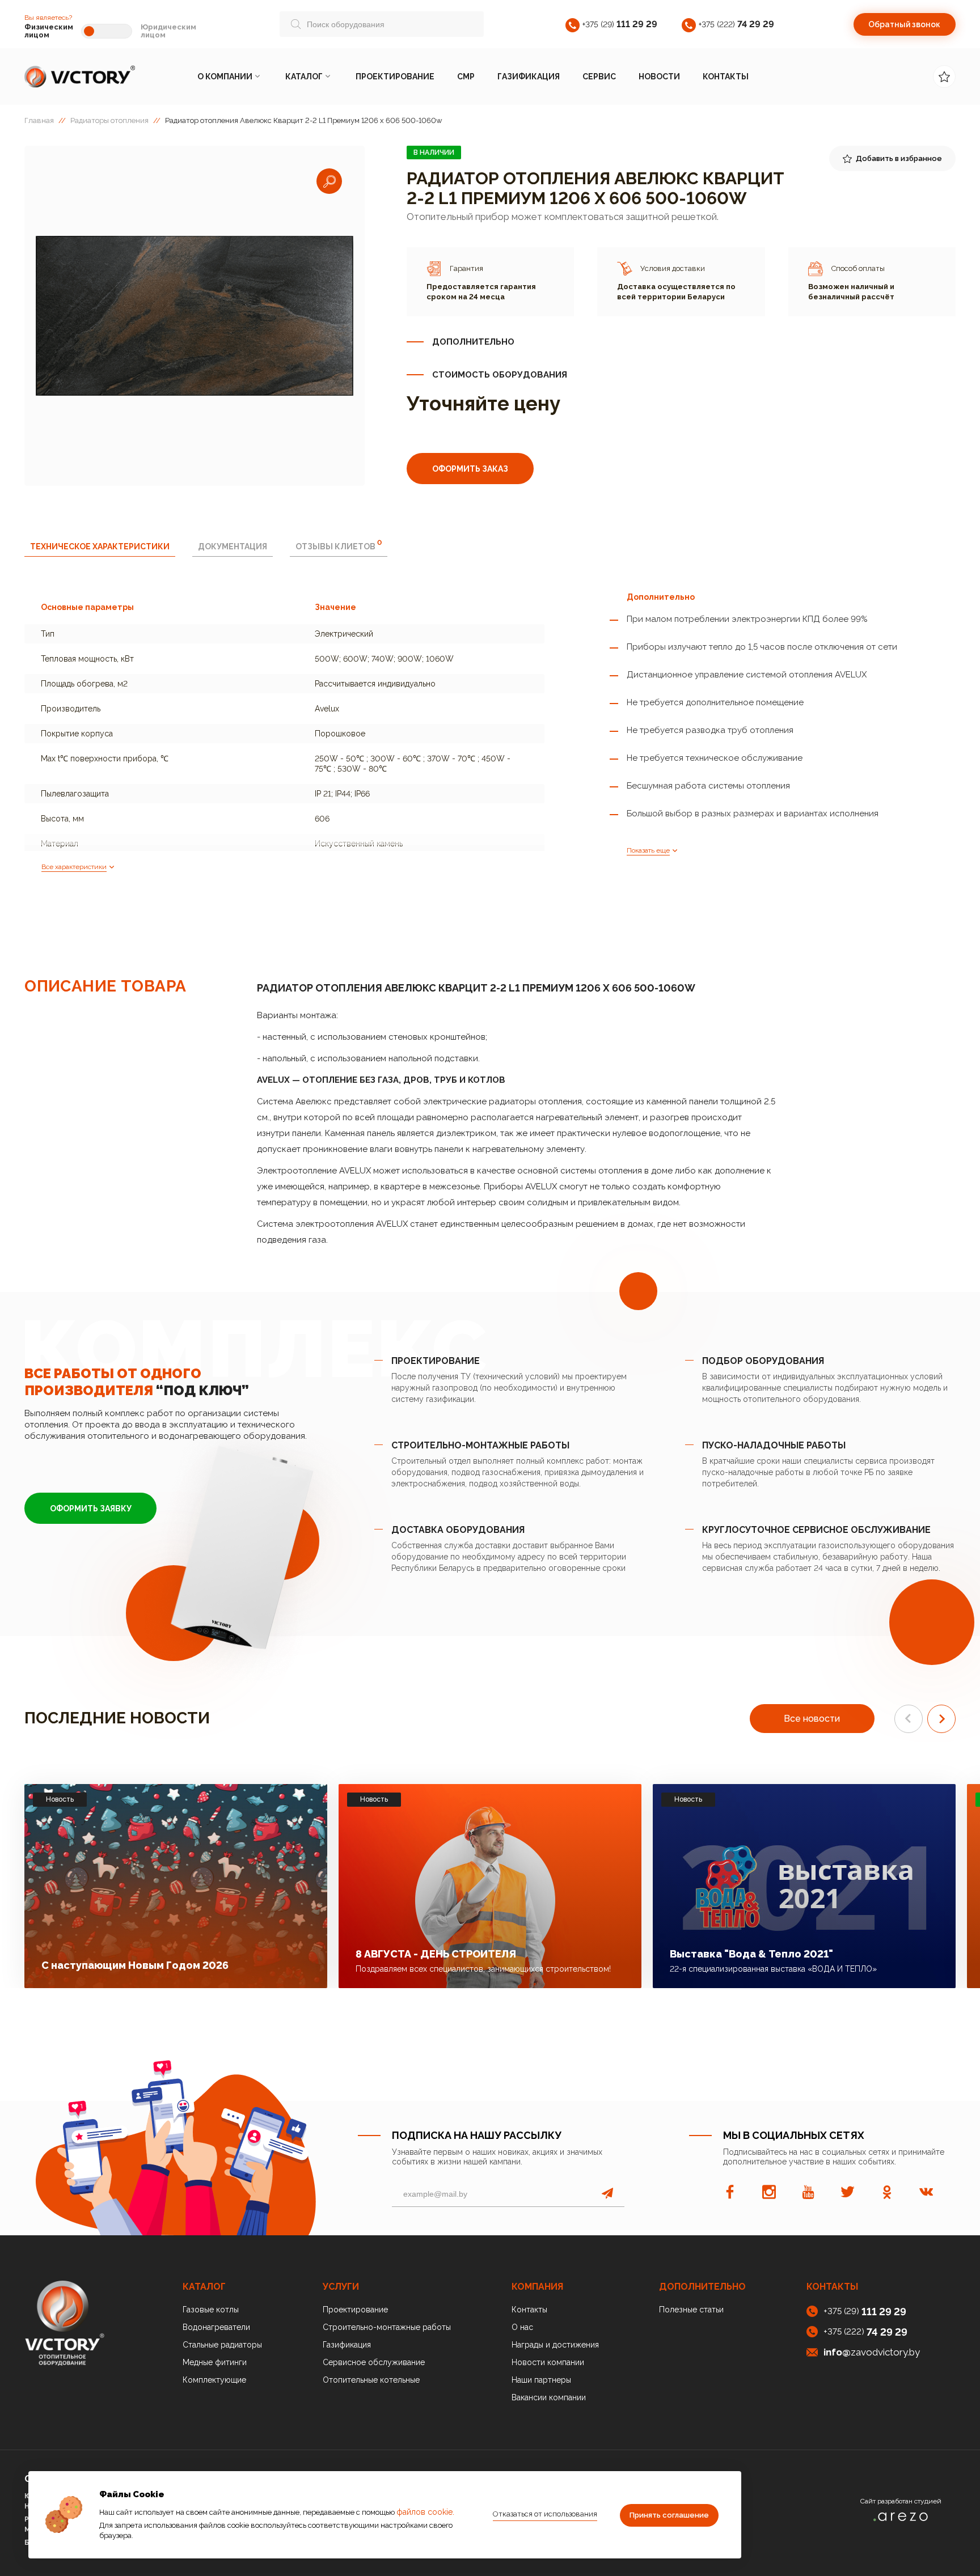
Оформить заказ (470, 469)
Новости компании (548, 2362)
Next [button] (941, 1719)
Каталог (304, 77)
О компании (225, 77)
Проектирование (395, 77)
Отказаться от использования (545, 2514)
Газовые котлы (211, 2310)
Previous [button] (909, 1719)
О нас (522, 2327)
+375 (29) (620, 24)
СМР (466, 77)
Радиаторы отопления (109, 120)
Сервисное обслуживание (374, 2362)
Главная (39, 120)
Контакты (726, 77)
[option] (195, 316)
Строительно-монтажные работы (387, 2327)
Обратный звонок (904, 24)
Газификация (529, 77)
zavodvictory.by (872, 2352)
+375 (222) (736, 24)
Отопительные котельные (371, 2380)
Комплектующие (214, 2380)
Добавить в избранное (899, 158)
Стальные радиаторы (222, 2345)
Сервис (599, 77)
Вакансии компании (549, 2397)
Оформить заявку (91, 1509)
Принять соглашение (669, 2515)
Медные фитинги (215, 2362)
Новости (659, 77)
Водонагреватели (216, 2327)
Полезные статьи (691, 2310)
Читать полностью (255, 1962)
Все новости (812, 1719)
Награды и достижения (555, 2345)
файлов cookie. (425, 2512)
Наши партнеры (541, 2380)
